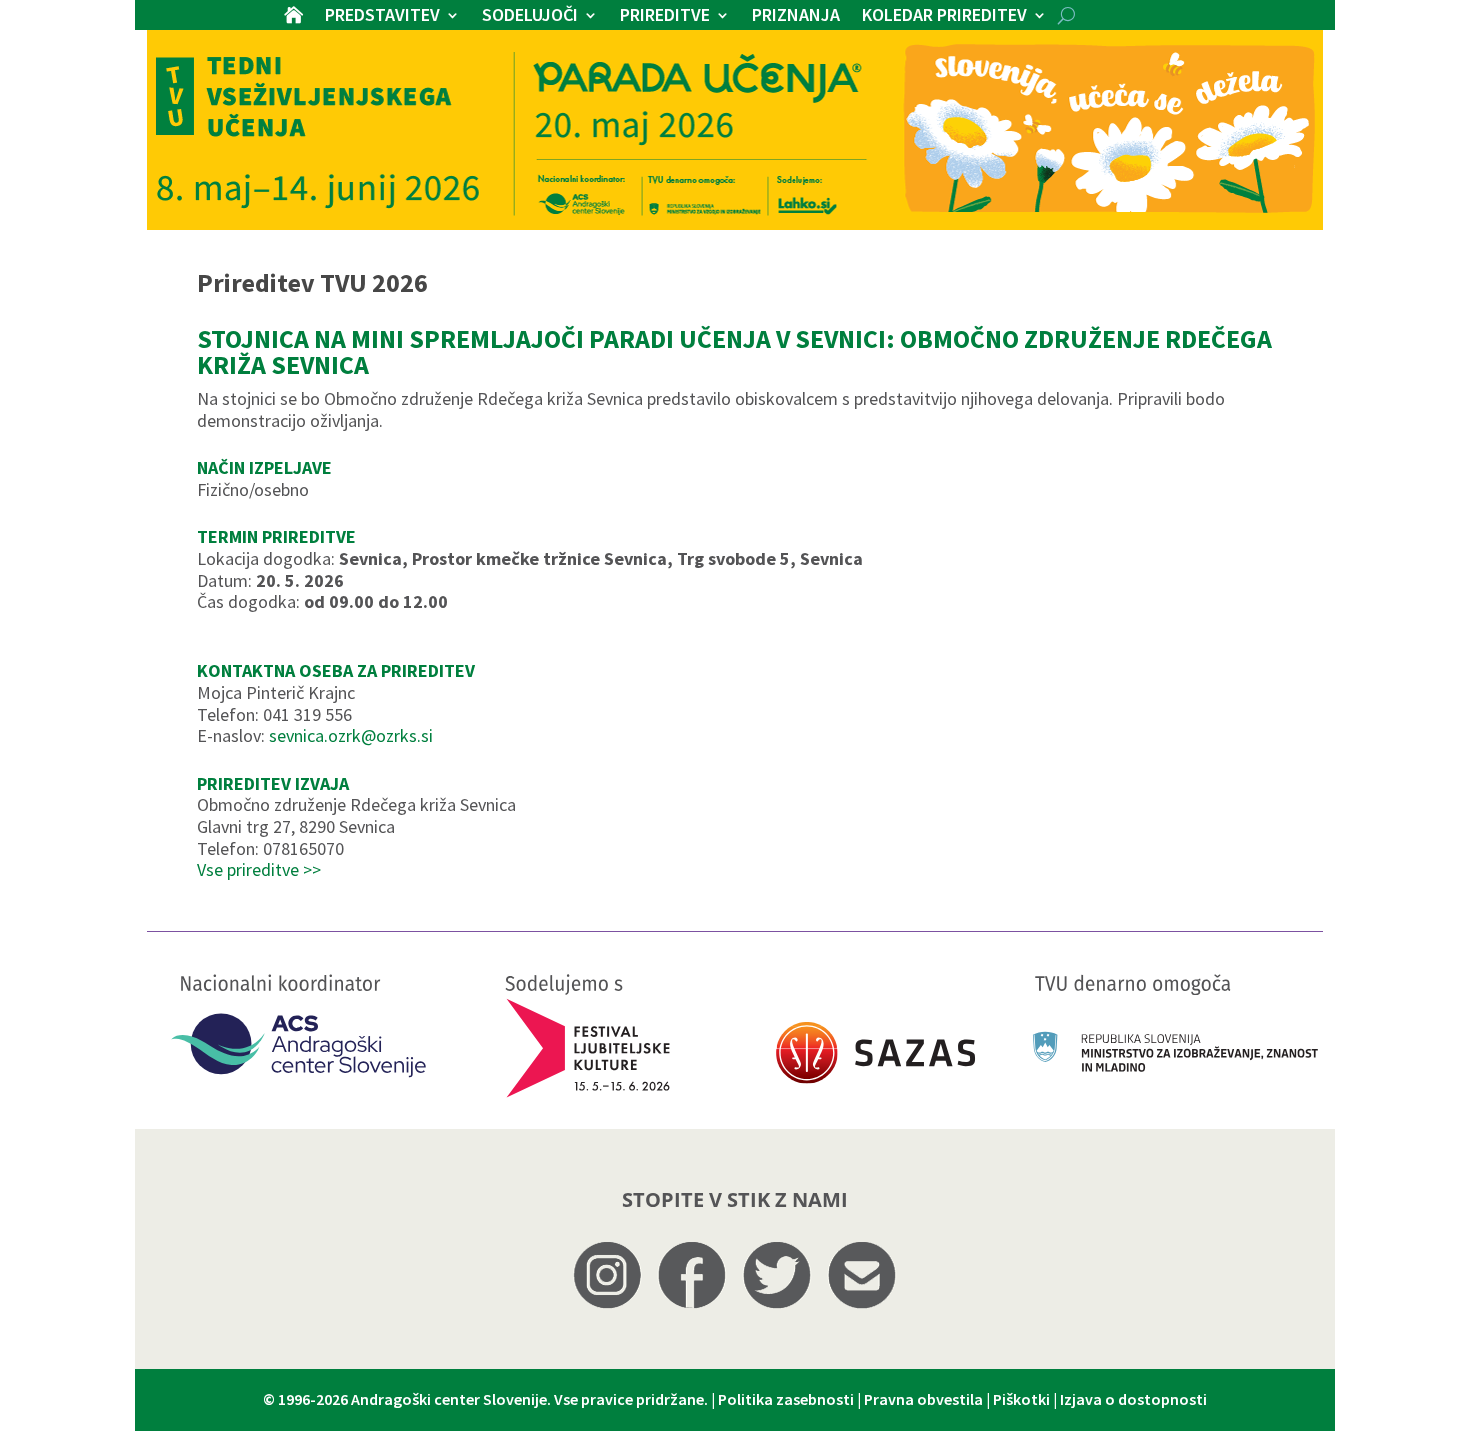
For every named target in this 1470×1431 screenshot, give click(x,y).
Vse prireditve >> (259, 869)
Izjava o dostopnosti (1133, 1399)
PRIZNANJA (796, 17)
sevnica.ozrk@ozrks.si (351, 735)
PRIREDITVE (665, 17)
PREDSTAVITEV (382, 17)
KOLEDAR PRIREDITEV (944, 17)
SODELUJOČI (530, 17)
